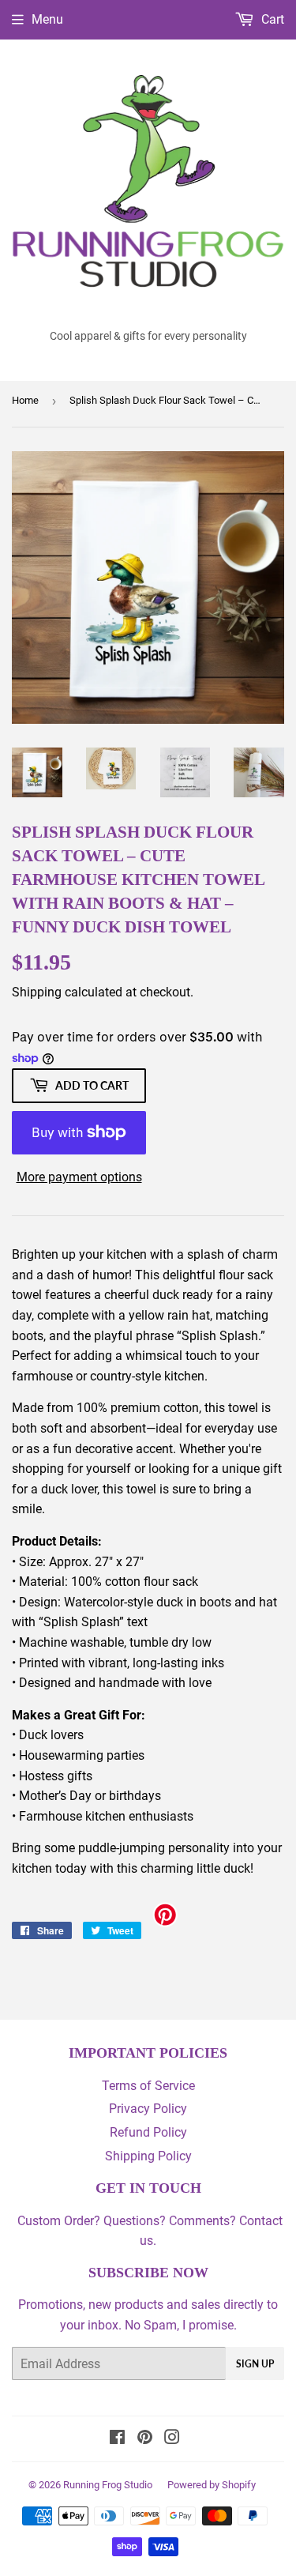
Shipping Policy (148, 2156)
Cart (271, 19)
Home (25, 400)
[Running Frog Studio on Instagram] (172, 2439)
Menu (47, 19)
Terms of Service (148, 2086)
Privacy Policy (148, 2109)
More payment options (79, 1177)
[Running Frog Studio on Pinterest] (145, 2439)
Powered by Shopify (212, 2485)
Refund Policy (148, 2132)
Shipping (37, 992)
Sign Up (255, 2364)
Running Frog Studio (108, 2485)
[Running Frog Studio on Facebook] (117, 2439)
